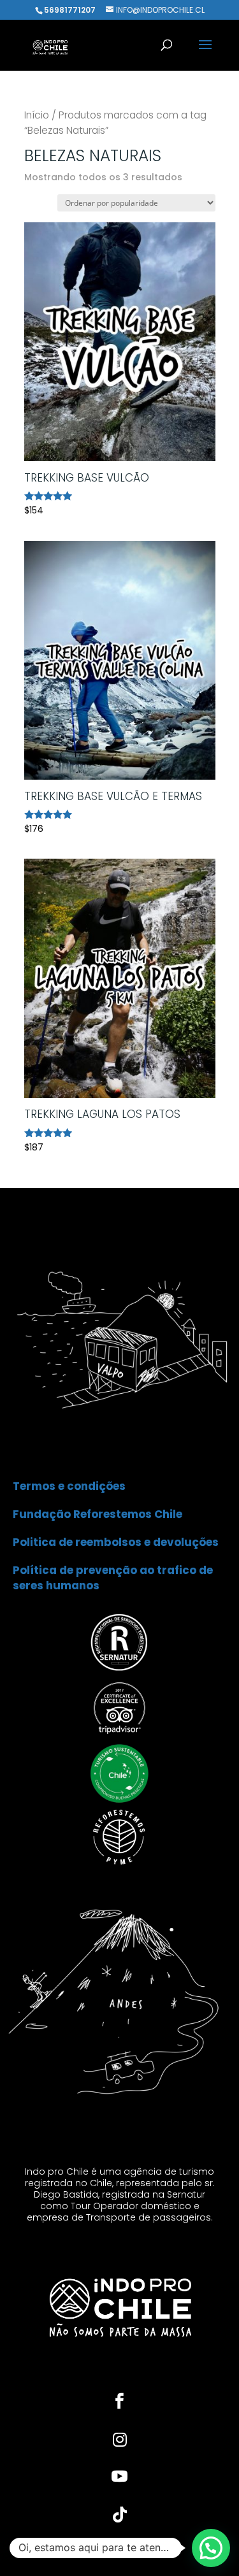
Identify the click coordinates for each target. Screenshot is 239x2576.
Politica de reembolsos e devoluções (116, 1542)
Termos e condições (69, 1486)
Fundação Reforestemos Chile (98, 1514)
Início (37, 115)
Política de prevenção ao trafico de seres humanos (113, 1578)
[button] (211, 2548)
